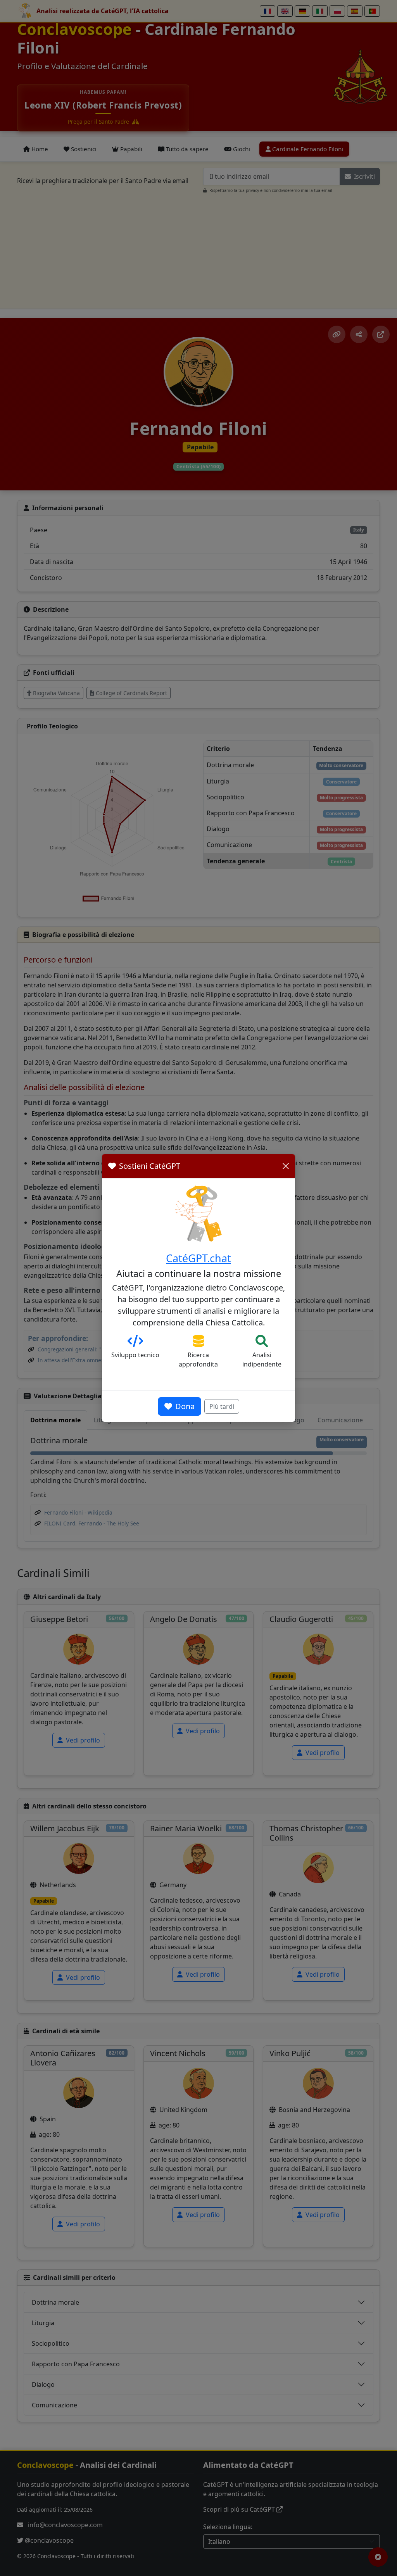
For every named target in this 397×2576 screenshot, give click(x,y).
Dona (185, 1406)
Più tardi (222, 1406)
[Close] (286, 1166)
